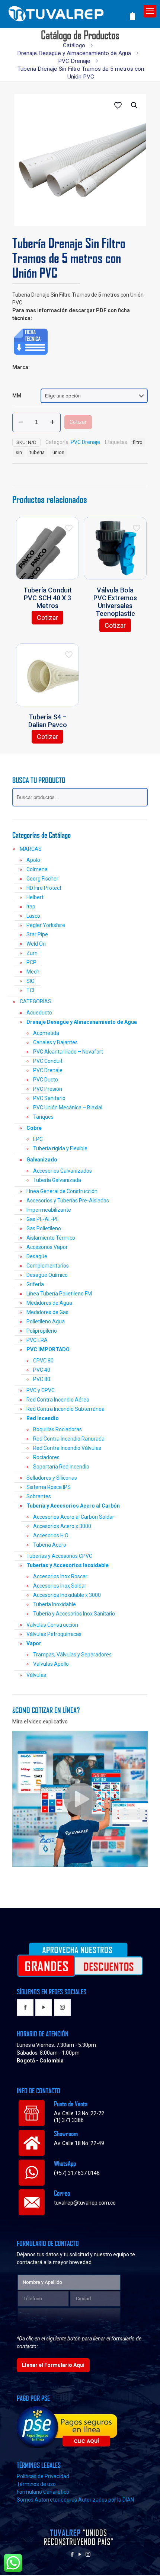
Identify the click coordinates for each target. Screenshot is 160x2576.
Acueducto (39, 1013)
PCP (31, 962)
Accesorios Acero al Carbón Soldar (74, 1517)
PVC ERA (37, 1340)
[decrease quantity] (21, 422)
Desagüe (37, 1256)
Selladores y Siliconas (52, 1478)
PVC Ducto (46, 1080)
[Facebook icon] (72, 2554)
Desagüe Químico (47, 1275)
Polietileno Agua (46, 1321)
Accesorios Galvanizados (63, 1171)
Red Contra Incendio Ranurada (69, 1439)
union (58, 452)
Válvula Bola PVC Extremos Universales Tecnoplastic (115, 602)
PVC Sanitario (49, 1098)
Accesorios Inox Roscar (60, 1576)
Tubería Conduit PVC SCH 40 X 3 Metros (48, 598)
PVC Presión (48, 1089)
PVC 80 (42, 1379)
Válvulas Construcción (52, 1625)
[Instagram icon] (88, 2554)
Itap (31, 907)
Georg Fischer (42, 879)
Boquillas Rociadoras (57, 1429)
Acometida (46, 1033)
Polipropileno (42, 1331)
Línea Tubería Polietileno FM (59, 1294)
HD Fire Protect (44, 888)
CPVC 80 (43, 1361)
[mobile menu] (150, 11)
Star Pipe (37, 934)
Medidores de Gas (47, 1312)
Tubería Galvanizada (57, 1180)
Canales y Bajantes (55, 1042)
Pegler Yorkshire (46, 925)
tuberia (37, 452)
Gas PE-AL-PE (43, 1219)
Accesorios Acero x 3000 (62, 1526)
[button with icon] (25, 2008)
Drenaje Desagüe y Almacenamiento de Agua (74, 53)
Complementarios (48, 1266)
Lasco (33, 916)
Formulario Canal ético (43, 2492)
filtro (138, 442)
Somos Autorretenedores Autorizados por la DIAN (75, 2500)
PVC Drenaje (74, 61)
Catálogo (74, 45)
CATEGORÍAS (36, 1001)
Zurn (32, 953)
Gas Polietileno (44, 1228)
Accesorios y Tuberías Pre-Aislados (68, 1201)
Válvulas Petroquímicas (54, 1634)
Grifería (35, 1284)
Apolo (33, 860)
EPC (38, 1139)
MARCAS (31, 849)
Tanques (43, 1117)
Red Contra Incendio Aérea (58, 1400)
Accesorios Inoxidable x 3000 (67, 1595)
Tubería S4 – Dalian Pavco (48, 721)
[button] (135, 105)
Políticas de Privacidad (43, 2476)
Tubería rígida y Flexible (60, 1148)
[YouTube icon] (80, 2554)
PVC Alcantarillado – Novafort (68, 1052)
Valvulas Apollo (51, 1664)
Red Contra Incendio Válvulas (67, 1448)
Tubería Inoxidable (55, 1604)
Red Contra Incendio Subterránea (65, 1409)
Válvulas (36, 1675)
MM (17, 396)
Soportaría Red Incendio (61, 1467)
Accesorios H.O (51, 1535)
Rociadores (46, 1457)
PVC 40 (42, 1370)
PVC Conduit (48, 1061)
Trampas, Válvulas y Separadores (72, 1655)
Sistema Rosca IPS (49, 1487)
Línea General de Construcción (62, 1191)
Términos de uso (36, 2484)
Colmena (37, 869)
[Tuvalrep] (68, 12)
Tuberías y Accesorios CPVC (59, 1556)
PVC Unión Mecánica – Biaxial (68, 1108)
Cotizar (78, 422)
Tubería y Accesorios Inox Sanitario (74, 1614)
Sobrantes (39, 1496)
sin (19, 452)
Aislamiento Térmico (51, 1238)
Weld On (36, 944)
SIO (31, 981)
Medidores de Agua (49, 1303)
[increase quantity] (52, 422)
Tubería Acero (50, 1545)
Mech (33, 972)
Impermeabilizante (49, 1210)
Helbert (35, 897)
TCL (31, 990)
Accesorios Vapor (47, 1247)
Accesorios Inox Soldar (60, 1586)
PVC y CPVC (41, 1390)
